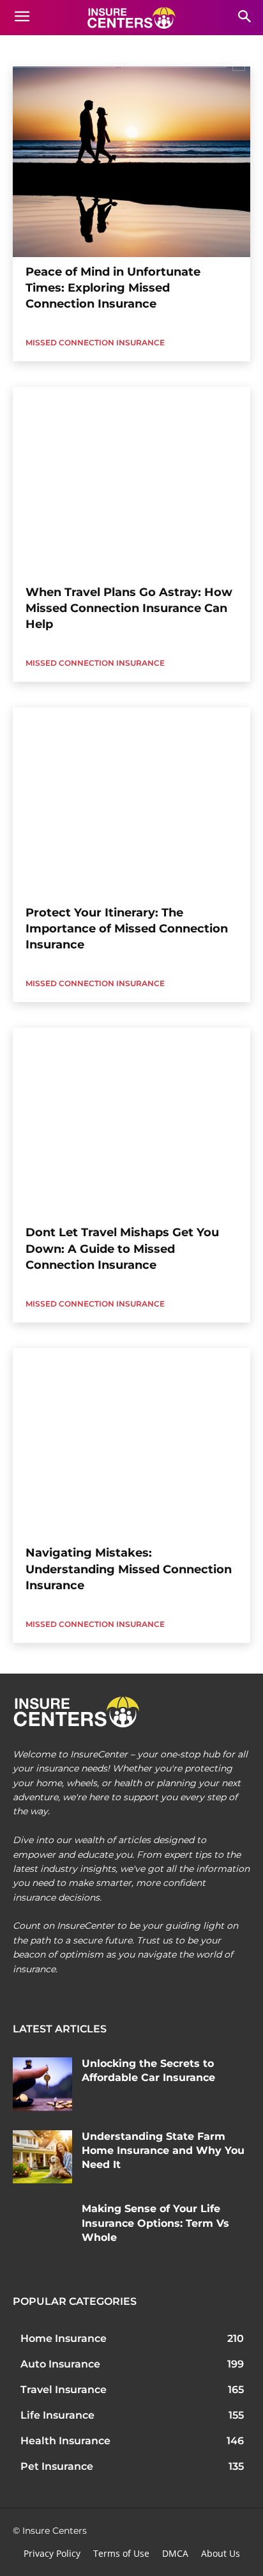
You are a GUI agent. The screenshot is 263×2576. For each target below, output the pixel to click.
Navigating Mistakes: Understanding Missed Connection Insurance (129, 1569)
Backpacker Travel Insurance (174, 61)
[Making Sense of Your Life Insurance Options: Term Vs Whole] (42, 2229)
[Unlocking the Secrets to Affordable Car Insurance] (42, 2084)
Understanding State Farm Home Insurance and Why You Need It (163, 2151)
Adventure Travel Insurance (64, 61)
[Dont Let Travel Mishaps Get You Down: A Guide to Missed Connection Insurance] (131, 1123)
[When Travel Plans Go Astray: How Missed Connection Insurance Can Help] (131, 482)
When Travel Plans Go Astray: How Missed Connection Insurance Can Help (129, 608)
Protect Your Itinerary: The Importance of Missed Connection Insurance (127, 929)
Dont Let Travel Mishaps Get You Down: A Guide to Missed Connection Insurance (122, 1248)
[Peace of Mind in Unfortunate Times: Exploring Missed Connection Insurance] (131, 162)
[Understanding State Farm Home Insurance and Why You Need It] (42, 2157)
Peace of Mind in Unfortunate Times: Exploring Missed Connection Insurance (113, 288)
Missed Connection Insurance (95, 342)
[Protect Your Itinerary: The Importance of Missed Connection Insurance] (131, 803)
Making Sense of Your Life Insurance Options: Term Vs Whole (155, 2223)
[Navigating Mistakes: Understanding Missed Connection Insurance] (131, 1443)
